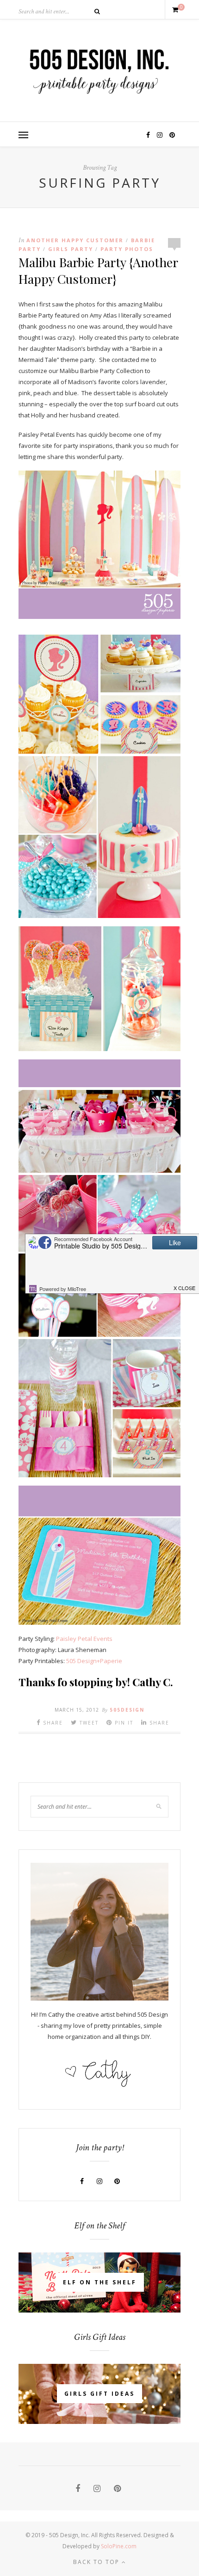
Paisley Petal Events (84, 1639)
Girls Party (71, 249)
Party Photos (127, 249)
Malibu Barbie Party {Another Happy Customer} (98, 270)
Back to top (97, 2562)
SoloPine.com (119, 2546)
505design (127, 1710)
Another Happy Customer (75, 240)
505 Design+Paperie (94, 1661)
